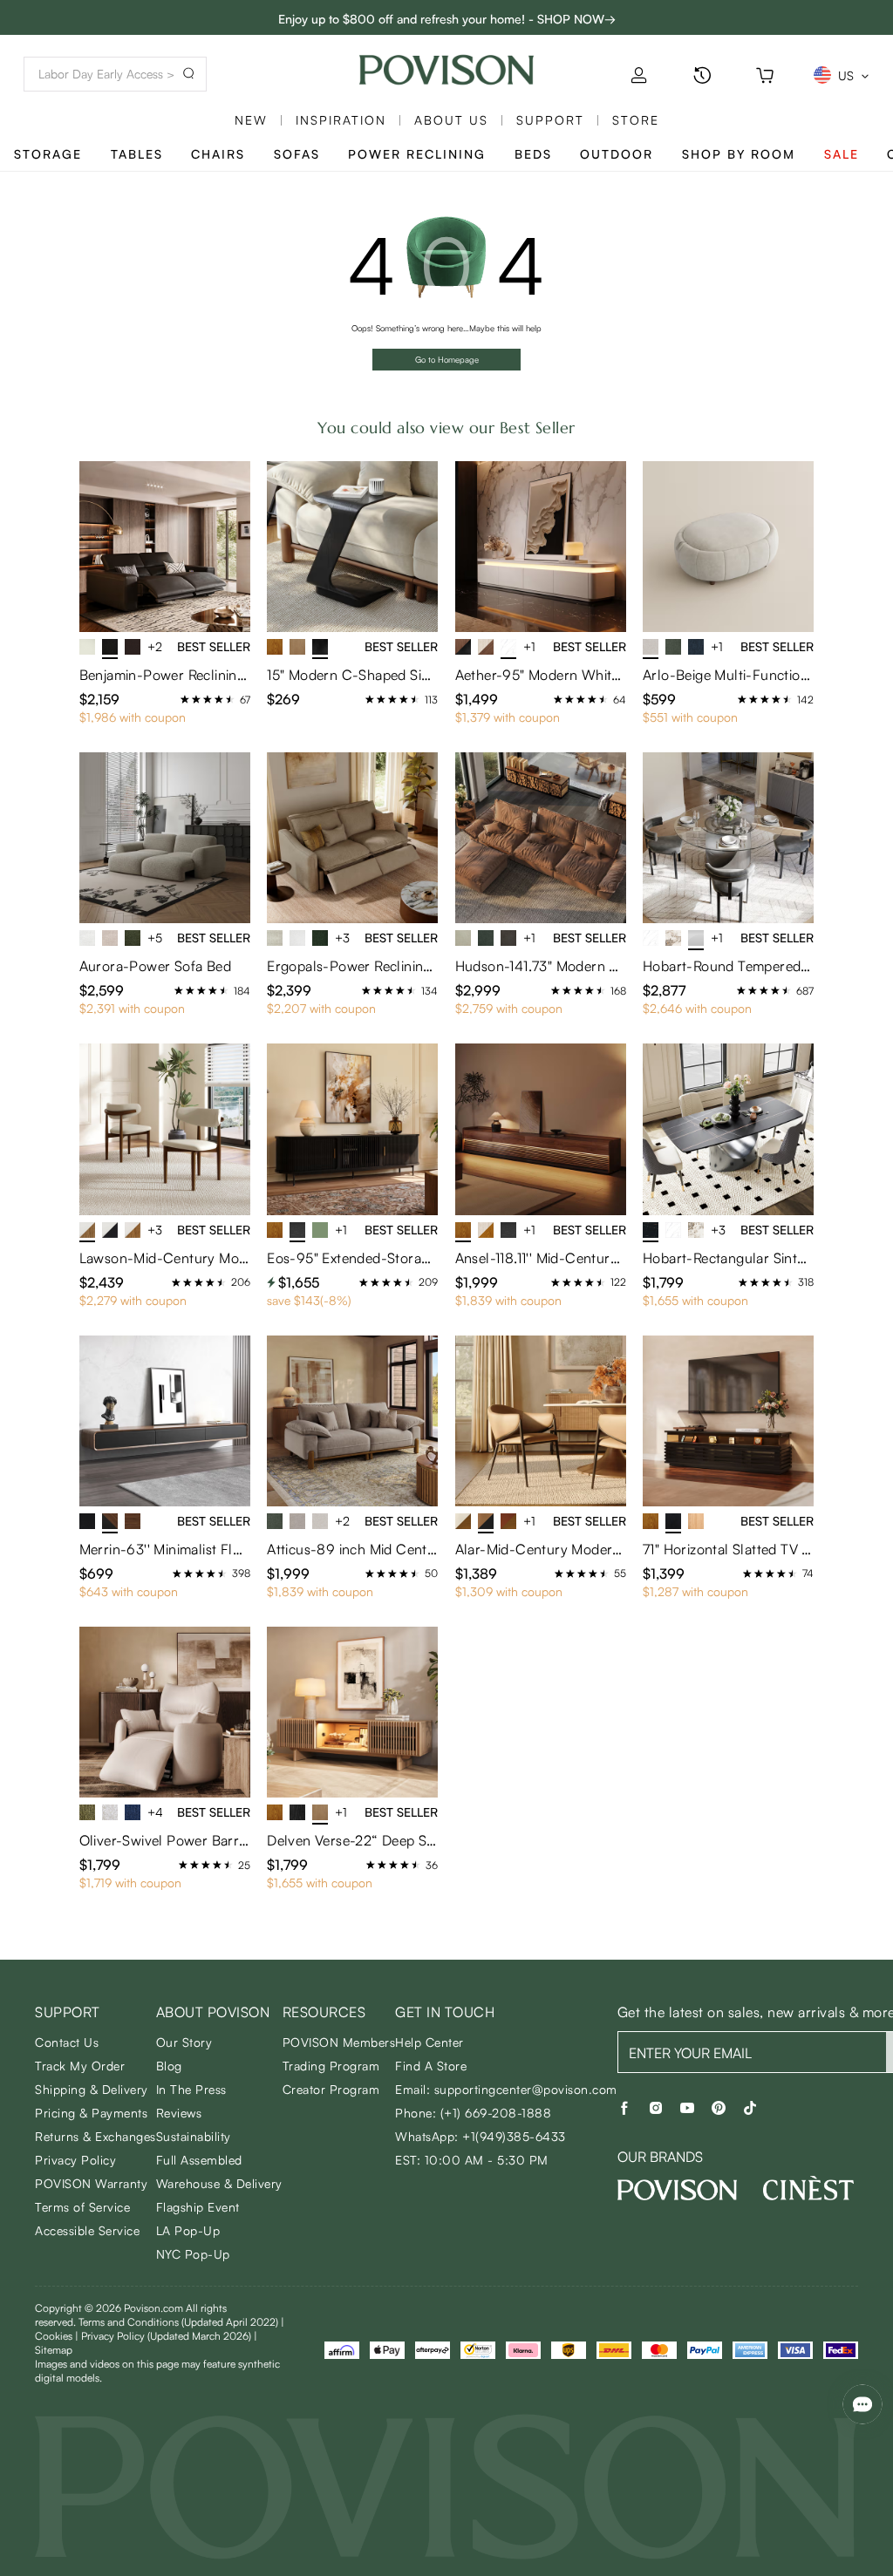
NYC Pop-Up (193, 2254)
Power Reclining (417, 154)
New (251, 120)
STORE (636, 120)
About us (451, 120)
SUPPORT (550, 120)
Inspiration (341, 120)
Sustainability (194, 2136)
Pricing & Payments (91, 2113)
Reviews (179, 2113)
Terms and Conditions (178, 2322)
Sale (842, 154)
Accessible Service (87, 2230)
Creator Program (331, 2089)
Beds (533, 154)
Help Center (429, 2042)
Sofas (297, 154)
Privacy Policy (75, 2160)
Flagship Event (198, 2207)
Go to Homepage (447, 359)
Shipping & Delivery (92, 2089)
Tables (137, 154)
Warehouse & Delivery (219, 2183)
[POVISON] (678, 2190)
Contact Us (67, 2042)
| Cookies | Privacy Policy (160, 2329)
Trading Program (331, 2066)
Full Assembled (199, 2160)
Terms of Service (82, 2207)
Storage (48, 154)
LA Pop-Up (188, 2230)
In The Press (191, 2089)
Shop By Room (739, 154)
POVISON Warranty (91, 2183)
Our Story (184, 2042)
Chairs (218, 154)
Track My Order (80, 2066)
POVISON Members (339, 2042)
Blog (169, 2066)
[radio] (185, 699)
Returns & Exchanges (95, 2136)
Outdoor (617, 154)
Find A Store (431, 2066)
